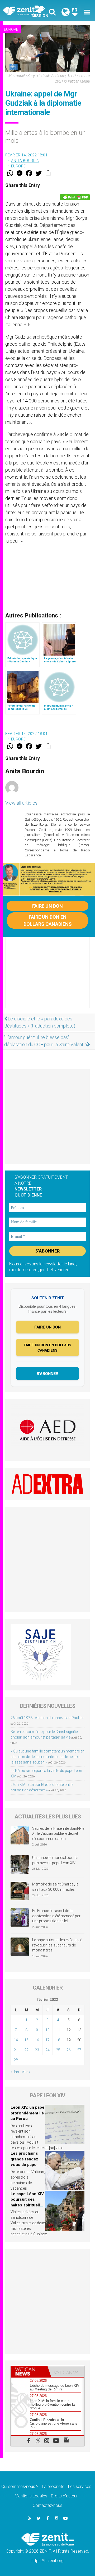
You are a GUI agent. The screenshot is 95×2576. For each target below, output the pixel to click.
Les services (80, 2486)
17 (47, 2040)
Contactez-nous (47, 2505)
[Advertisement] (47, 978)
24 (47, 2050)
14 (16, 2040)
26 (69, 2050)
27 (79, 2050)
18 (58, 2040)
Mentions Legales (31, 2496)
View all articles (21, 803)
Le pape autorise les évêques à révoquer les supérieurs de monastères (57, 1945)
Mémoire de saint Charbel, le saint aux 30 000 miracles (55, 1887)
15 (26, 2040)
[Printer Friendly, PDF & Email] (75, 197)
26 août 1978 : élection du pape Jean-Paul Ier (47, 1718)
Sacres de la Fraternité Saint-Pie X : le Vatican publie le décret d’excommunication (58, 1834)
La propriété (53, 2486)
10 (47, 2030)
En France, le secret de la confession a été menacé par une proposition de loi (56, 1916)
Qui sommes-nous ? (20, 2486)
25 (58, 2050)
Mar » (26, 2072)
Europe (11, 29)
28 (16, 2060)
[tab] (29, 2371)
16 (37, 2040)
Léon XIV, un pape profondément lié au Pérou (27, 2113)
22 (26, 2050)
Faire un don (47, 906)
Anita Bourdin (25, 161)
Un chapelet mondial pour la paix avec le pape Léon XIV (55, 1860)
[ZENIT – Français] (27, 11)
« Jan (15, 2072)
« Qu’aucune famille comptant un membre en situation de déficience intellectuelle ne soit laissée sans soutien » (47, 1757)
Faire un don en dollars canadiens (48, 921)
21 (16, 2050)
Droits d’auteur (64, 2496)
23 (37, 2050)
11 (58, 2030)
